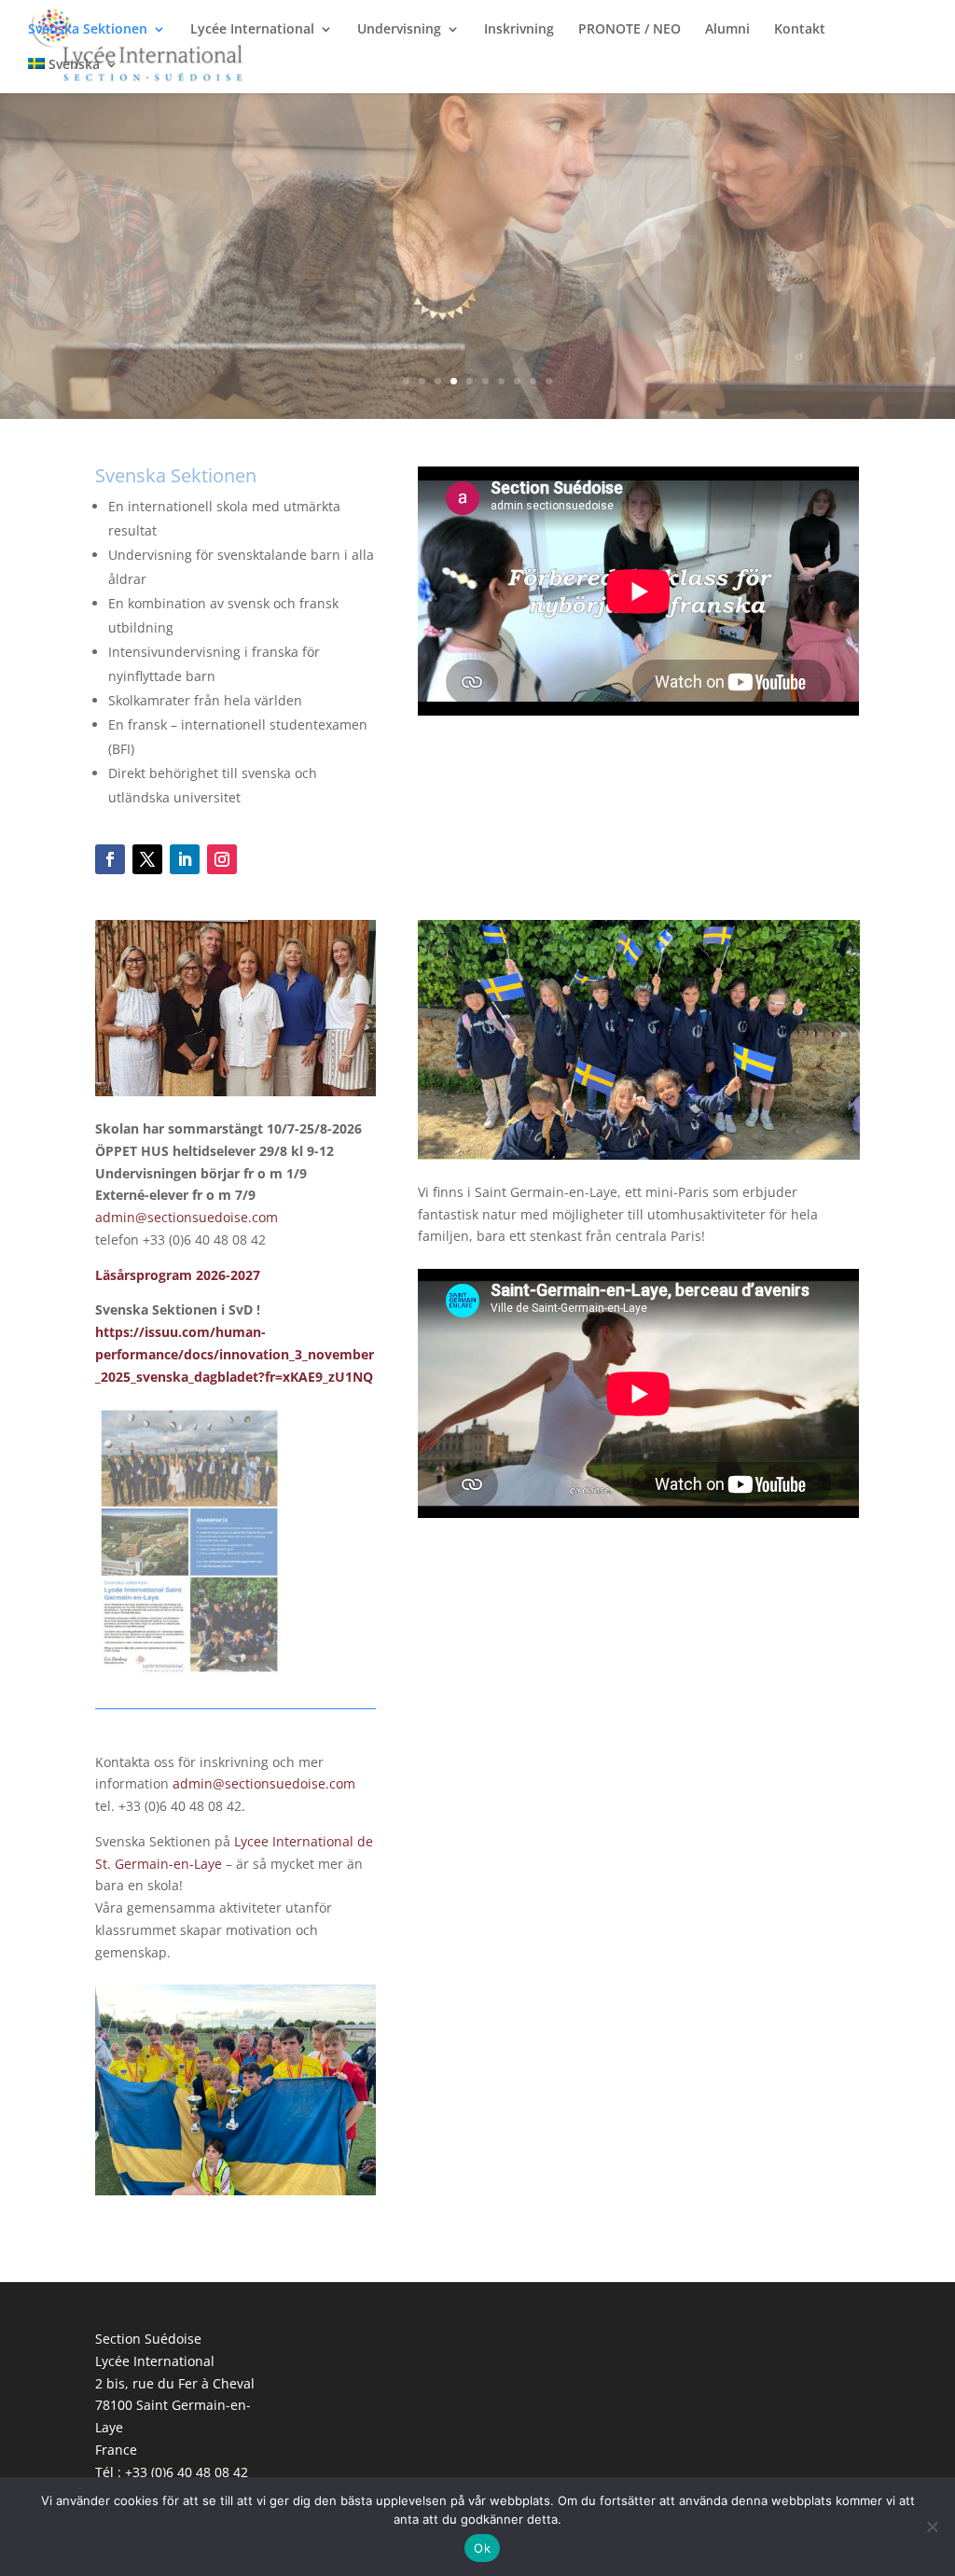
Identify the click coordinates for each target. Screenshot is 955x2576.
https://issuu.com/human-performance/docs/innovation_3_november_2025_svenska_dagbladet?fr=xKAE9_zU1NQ (235, 1354)
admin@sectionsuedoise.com (188, 1217)
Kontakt (800, 30)
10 (549, 381)
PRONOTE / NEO (630, 30)
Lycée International (252, 30)
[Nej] (932, 2527)
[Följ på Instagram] (222, 859)
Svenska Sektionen (88, 30)
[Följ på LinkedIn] (185, 859)
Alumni (727, 30)
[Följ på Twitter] (147, 859)
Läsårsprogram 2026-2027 (178, 1275)
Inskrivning (519, 30)
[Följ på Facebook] (110, 859)
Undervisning (399, 30)
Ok (482, 2548)
